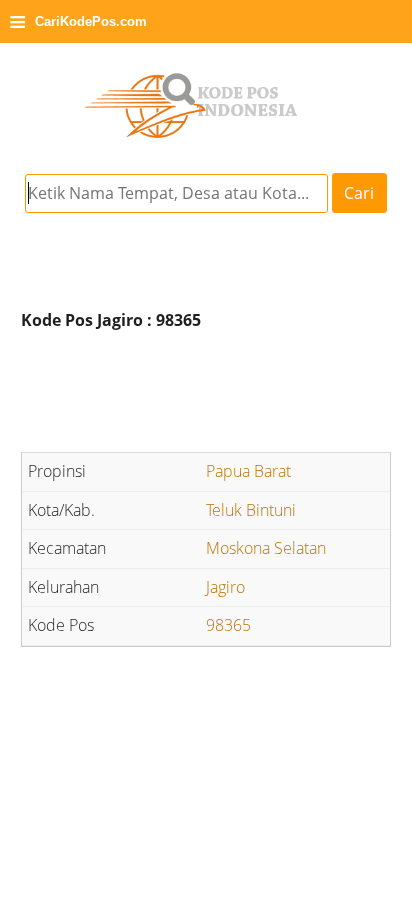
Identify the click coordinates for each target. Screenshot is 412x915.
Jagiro (225, 587)
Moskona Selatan (266, 548)
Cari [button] (359, 193)
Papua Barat (248, 471)
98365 (228, 625)
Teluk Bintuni (251, 510)
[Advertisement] (206, 394)
